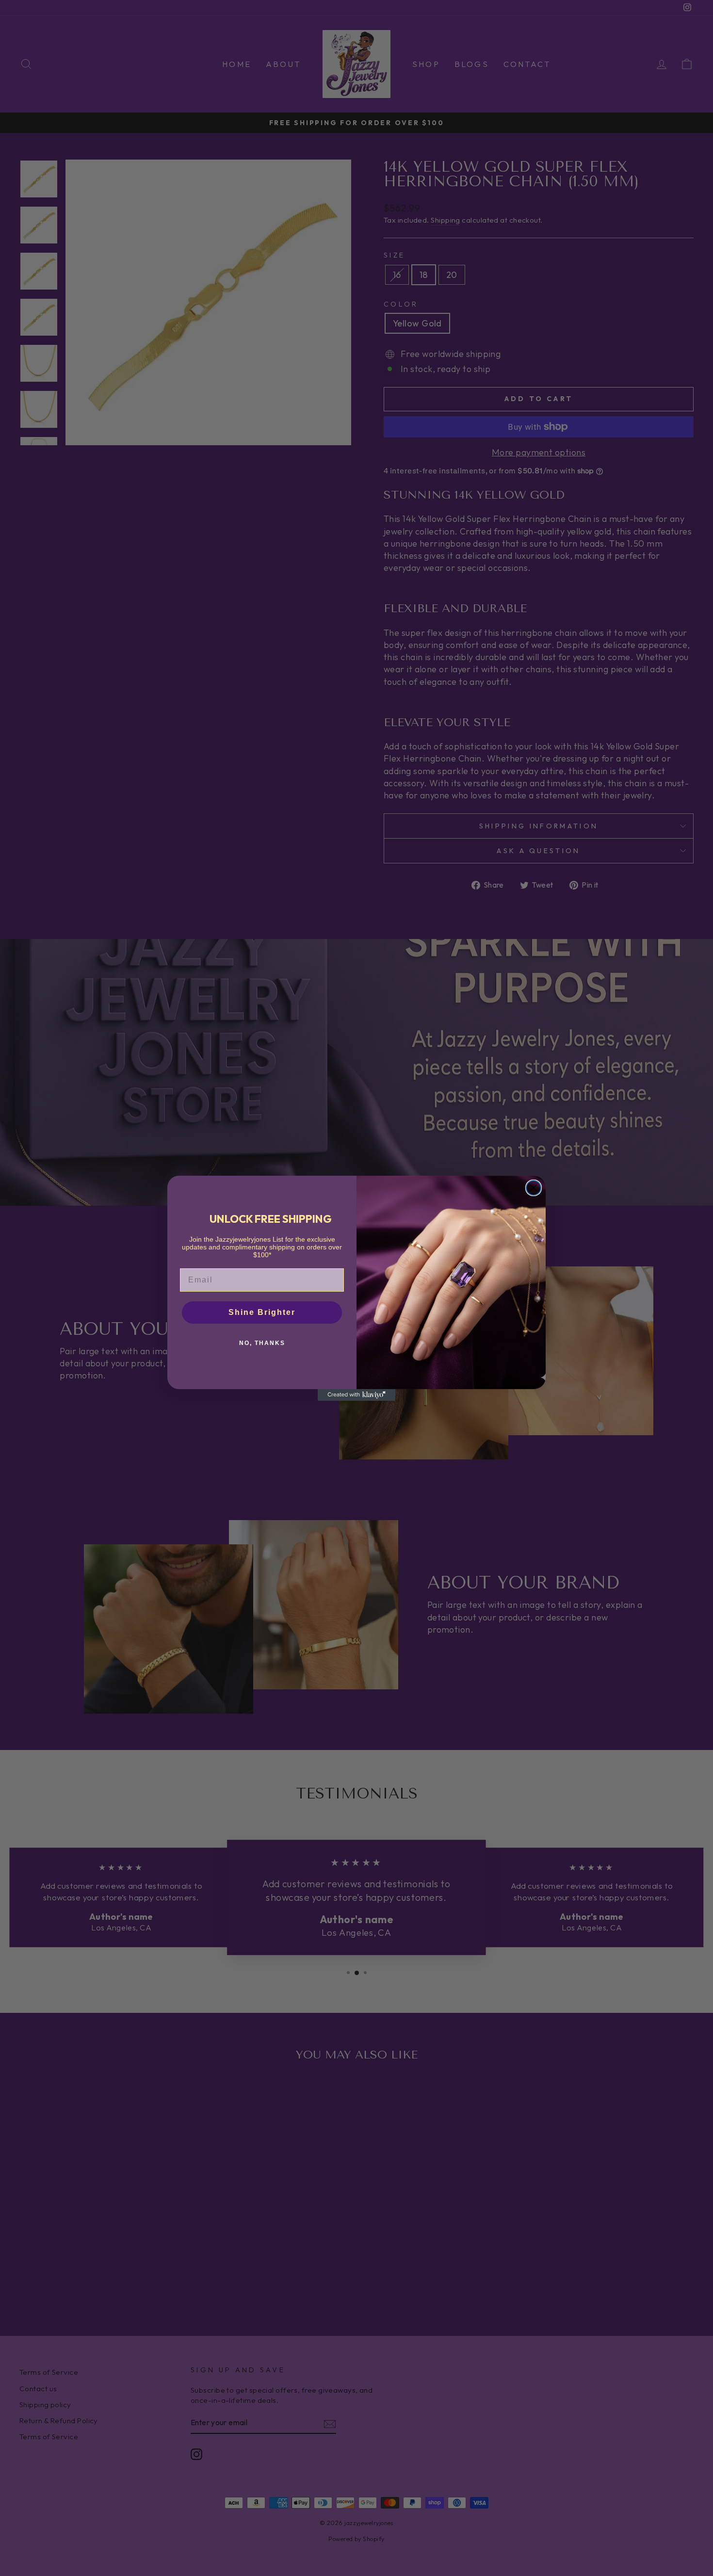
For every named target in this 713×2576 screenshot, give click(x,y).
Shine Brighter (262, 1312)
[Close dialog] (534, 1188)
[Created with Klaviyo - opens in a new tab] (356, 1395)
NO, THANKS (262, 1343)
